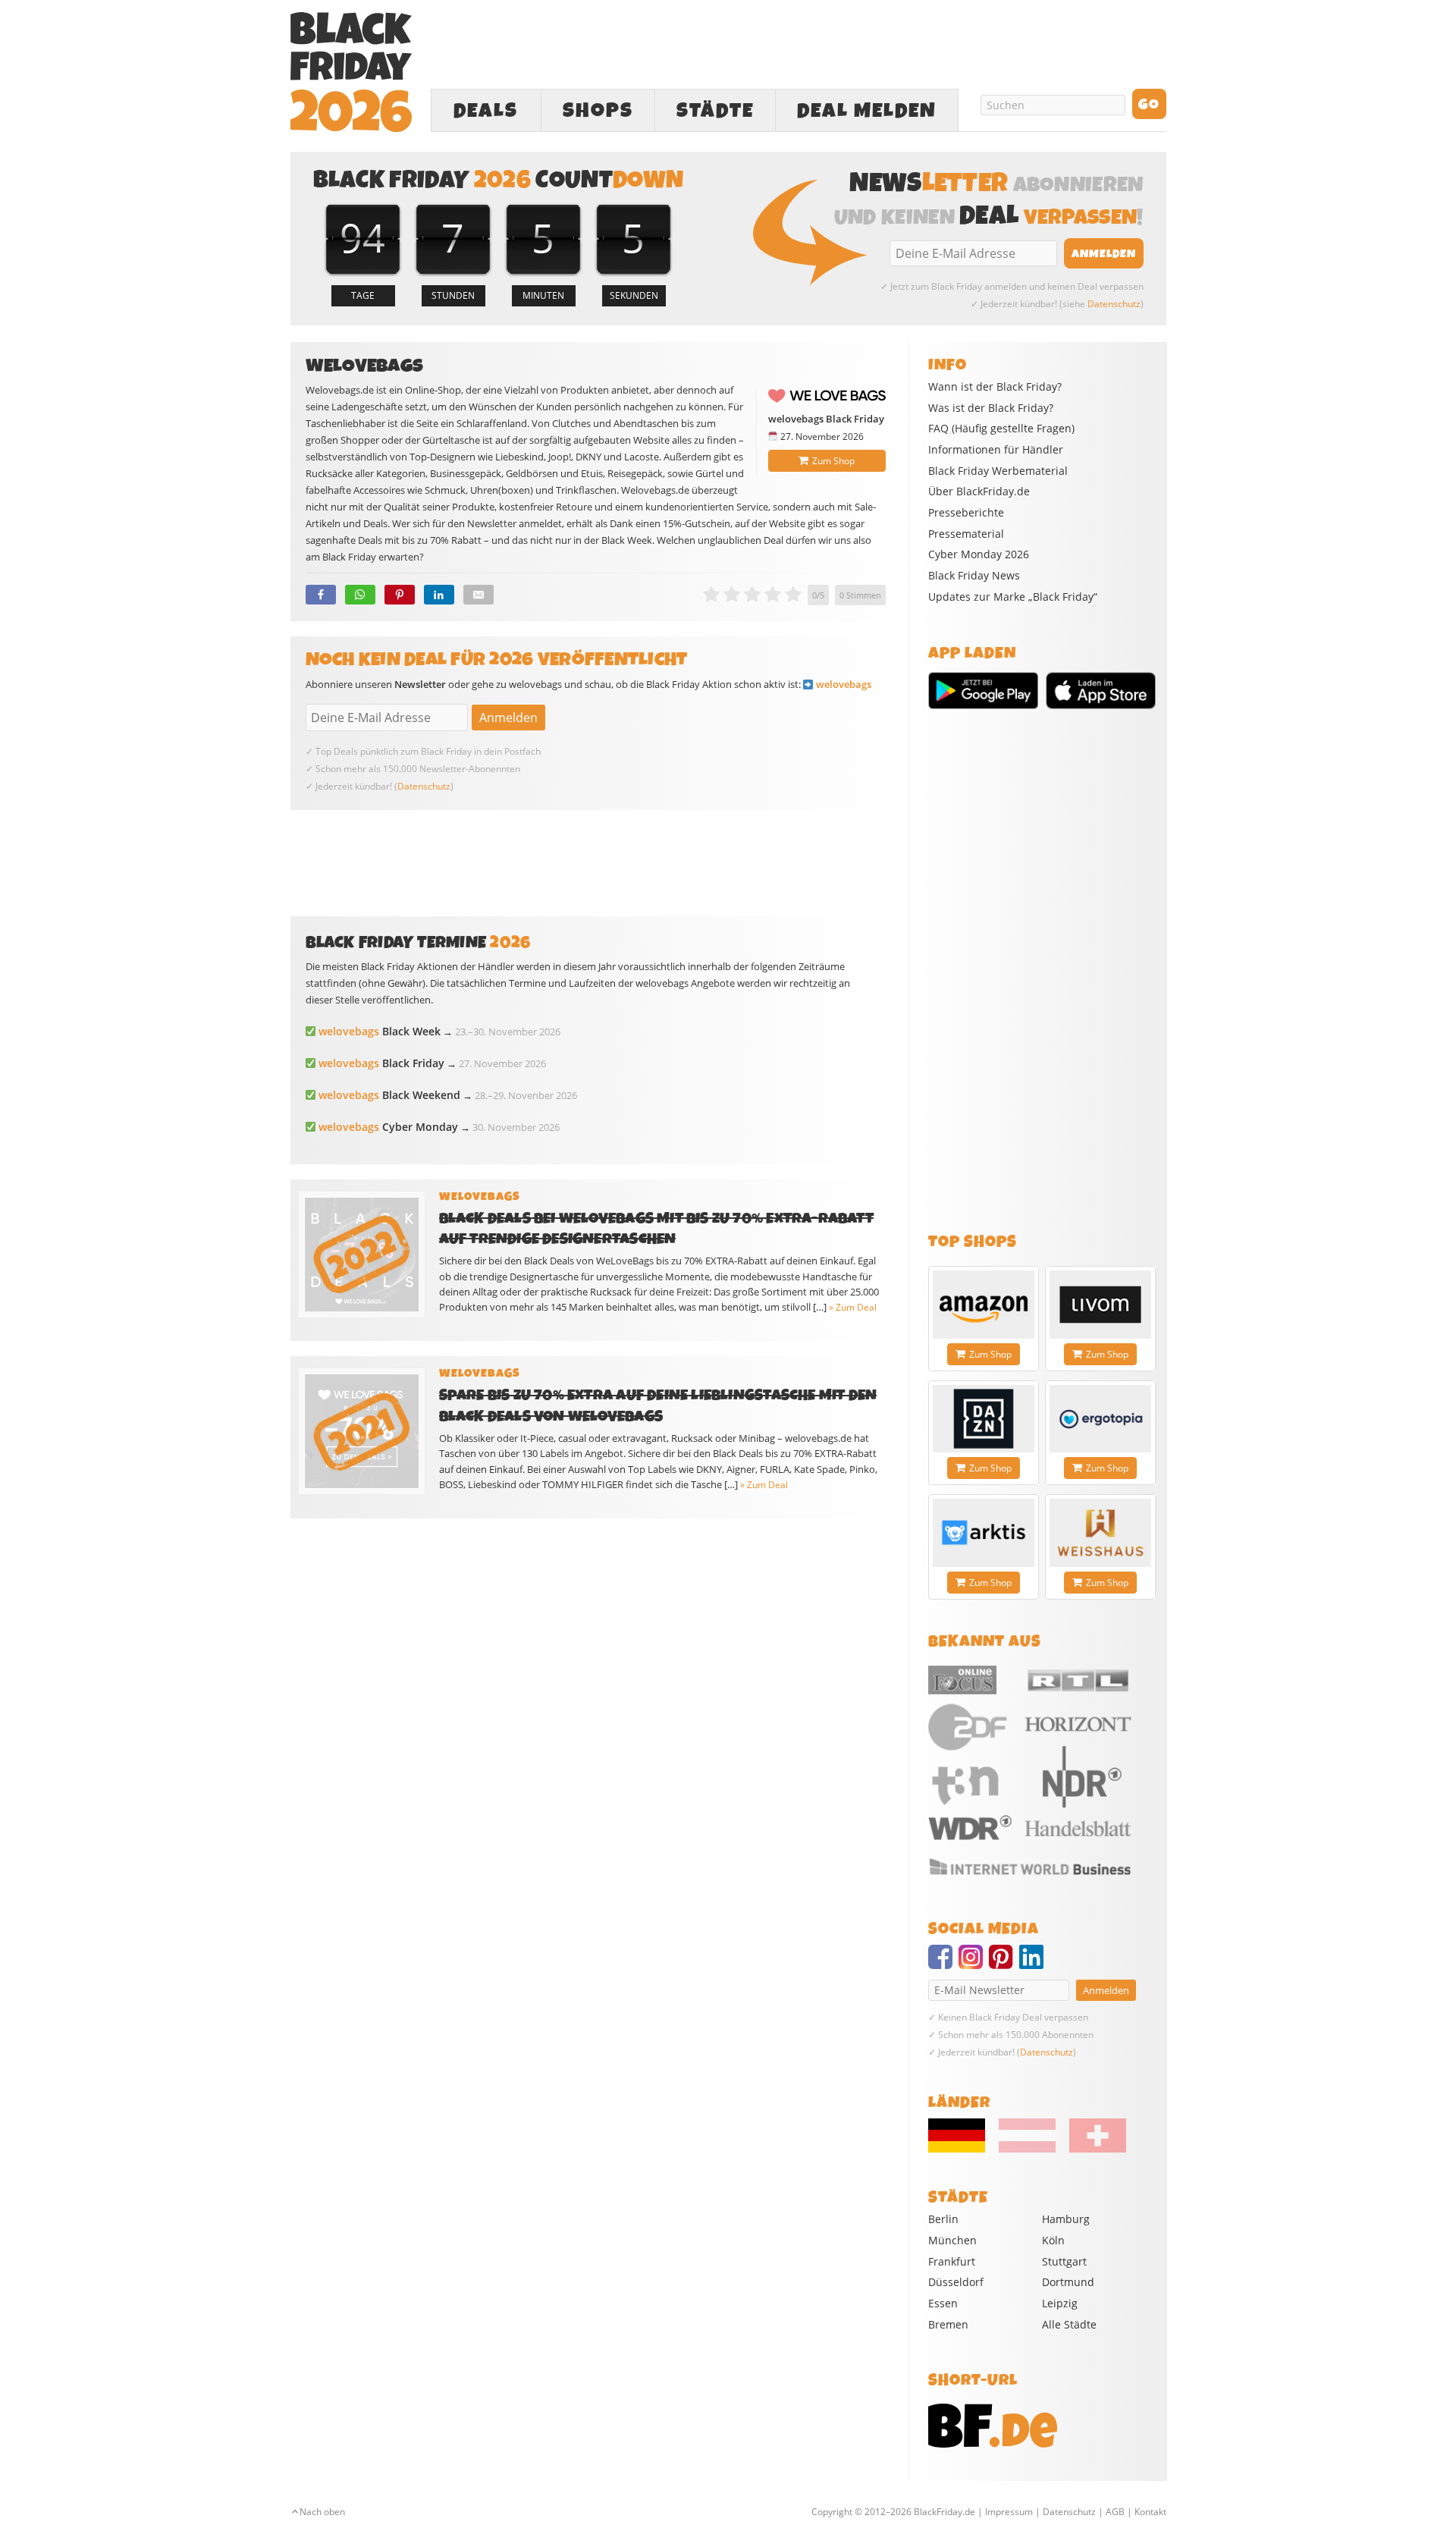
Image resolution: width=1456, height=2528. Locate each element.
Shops (598, 111)
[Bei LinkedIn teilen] (439, 595)
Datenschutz (1114, 304)
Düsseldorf (956, 2282)
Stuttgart (1064, 2261)
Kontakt (1150, 2512)
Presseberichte (966, 513)
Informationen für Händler (996, 450)
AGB (1115, 2512)
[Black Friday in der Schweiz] (1092, 2149)
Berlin (943, 2219)
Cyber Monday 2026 (979, 554)
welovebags (844, 684)
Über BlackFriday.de (979, 491)
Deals (486, 111)
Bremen (948, 2324)
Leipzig (1060, 2303)
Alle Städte (1069, 2324)
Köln (1053, 2240)
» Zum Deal (853, 1307)
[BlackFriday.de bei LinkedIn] (1034, 1964)
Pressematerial (966, 534)
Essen (943, 2303)
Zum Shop (833, 461)
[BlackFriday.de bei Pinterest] (1004, 1964)
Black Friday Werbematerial (998, 471)
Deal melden (867, 111)
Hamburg (1066, 2219)
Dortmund (1068, 2282)
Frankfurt (952, 2261)
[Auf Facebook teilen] (321, 595)
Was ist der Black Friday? (991, 408)
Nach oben (322, 2512)
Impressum (1009, 2512)
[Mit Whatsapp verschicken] (360, 595)
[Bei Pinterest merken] (400, 595)
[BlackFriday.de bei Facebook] (943, 1964)
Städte (715, 111)
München (952, 2240)
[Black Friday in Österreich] (1027, 2149)
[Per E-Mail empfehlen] (479, 595)
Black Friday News (974, 576)
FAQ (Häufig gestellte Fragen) (1001, 429)
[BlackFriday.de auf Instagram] (974, 1964)
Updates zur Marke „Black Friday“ (1013, 597)
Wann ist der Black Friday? (995, 387)
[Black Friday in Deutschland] (962, 2149)
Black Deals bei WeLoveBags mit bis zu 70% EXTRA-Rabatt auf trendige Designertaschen (656, 1229)
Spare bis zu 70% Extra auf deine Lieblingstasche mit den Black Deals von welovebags (658, 1405)
